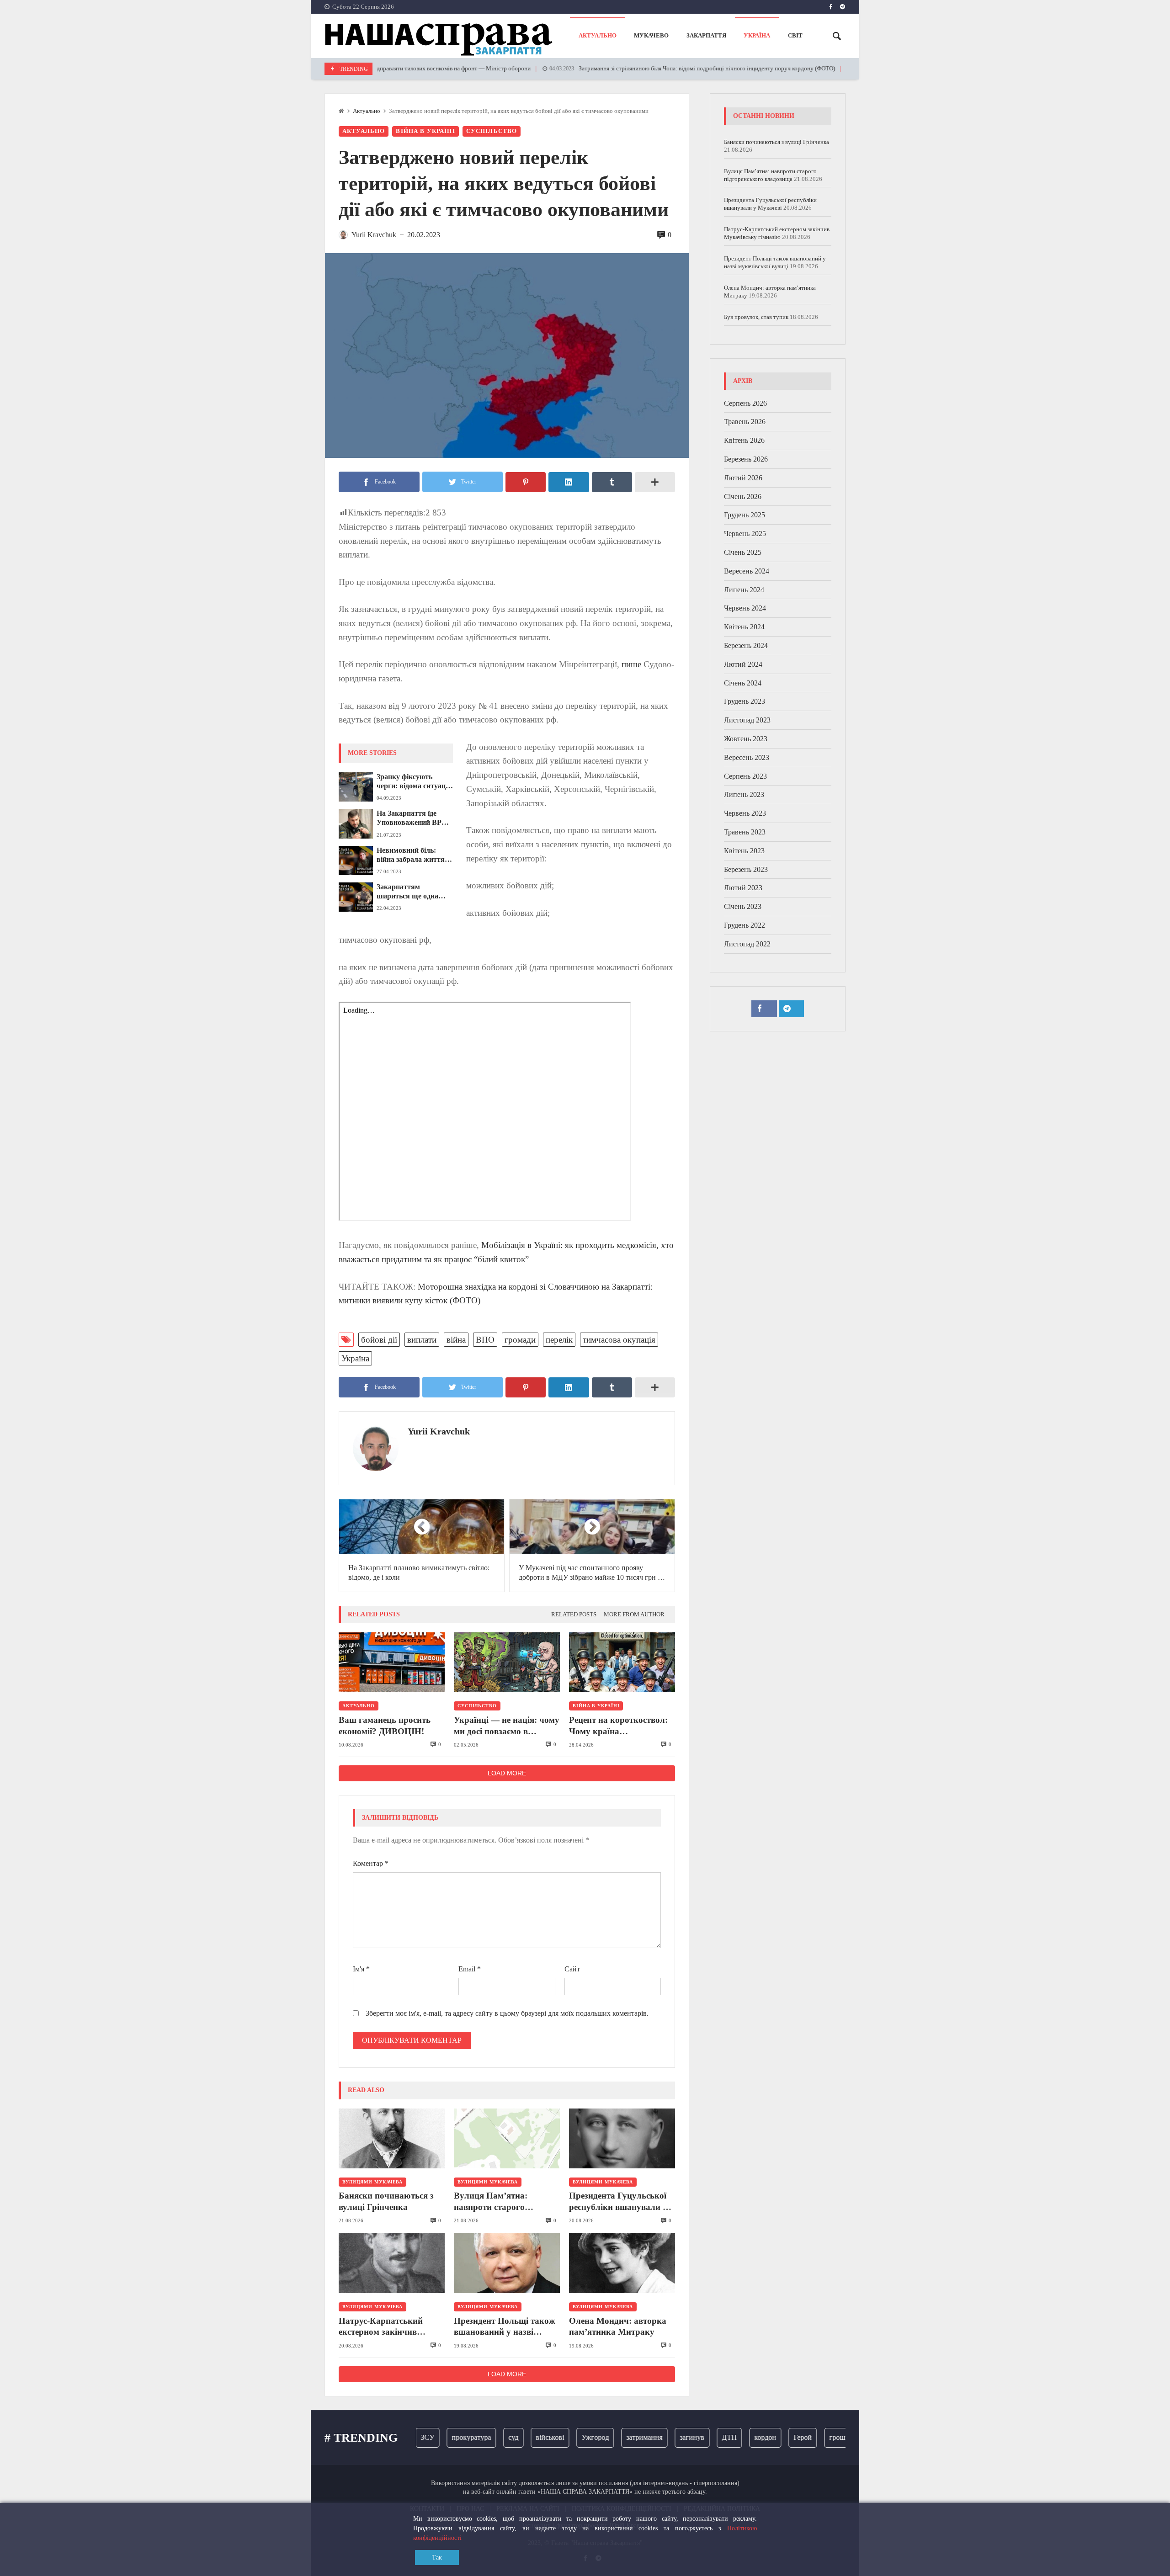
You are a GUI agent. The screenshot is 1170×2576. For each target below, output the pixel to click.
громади (520, 1340)
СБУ (830, 2437)
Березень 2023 (746, 869)
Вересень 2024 (747, 571)
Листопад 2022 (747, 944)
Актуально (367, 111)
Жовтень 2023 (746, 739)
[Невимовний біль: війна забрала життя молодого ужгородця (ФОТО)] (356, 860)
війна (456, 1340)
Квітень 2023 (744, 851)
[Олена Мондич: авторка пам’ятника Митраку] (622, 2263)
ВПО (485, 1340)
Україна (355, 1358)
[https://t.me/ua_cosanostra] (843, 7)
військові (509, 2437)
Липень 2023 (744, 795)
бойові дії (379, 1340)
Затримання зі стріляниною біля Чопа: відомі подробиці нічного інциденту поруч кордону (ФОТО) (634, 69)
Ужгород (554, 2437)
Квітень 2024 (744, 627)
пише (631, 664)
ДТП (689, 2437)
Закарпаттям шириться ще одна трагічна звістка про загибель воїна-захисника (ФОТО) (410, 892)
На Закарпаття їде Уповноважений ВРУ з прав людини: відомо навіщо (414, 818)
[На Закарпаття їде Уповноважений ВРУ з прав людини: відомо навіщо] (356, 823)
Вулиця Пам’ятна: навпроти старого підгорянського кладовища (491, 2202)
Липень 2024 (744, 590)
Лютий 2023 (743, 888)
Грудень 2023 (745, 702)
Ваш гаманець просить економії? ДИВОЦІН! (385, 1725)
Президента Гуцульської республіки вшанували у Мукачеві (618, 2202)
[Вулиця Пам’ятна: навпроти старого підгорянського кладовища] (507, 2138)
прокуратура (431, 2437)
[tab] (574, 1615)
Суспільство (492, 131)
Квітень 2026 (744, 441)
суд (473, 2437)
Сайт (572, 1969)
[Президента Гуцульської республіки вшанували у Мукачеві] (622, 2138)
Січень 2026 (743, 497)
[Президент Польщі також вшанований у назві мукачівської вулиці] (507, 2263)
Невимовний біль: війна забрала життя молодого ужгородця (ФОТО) (411, 855)
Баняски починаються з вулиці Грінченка (386, 2201)
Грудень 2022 (745, 925)
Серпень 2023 (745, 776)
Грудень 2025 (745, 515)
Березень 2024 (746, 646)
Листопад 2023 (747, 720)
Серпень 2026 (745, 403)
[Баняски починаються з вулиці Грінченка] (392, 2138)
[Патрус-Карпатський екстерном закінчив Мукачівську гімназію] (392, 2263)
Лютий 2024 (743, 664)
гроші (797, 2437)
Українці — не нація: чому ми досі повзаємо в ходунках (507, 1726)
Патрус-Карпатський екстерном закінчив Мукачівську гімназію (383, 2327)
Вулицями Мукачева (372, 2182)
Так (437, 2557)
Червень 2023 (745, 814)
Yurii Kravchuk (439, 1431)
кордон (724, 2437)
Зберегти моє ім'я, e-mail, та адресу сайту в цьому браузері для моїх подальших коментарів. (507, 2013)
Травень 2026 (745, 422)
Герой (762, 2437)
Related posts (574, 1615)
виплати (422, 1340)
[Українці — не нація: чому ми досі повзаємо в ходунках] (507, 1662)
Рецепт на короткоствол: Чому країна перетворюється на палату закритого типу (622, 1726)
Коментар (371, 1863)
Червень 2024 (745, 608)
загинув (651, 2437)
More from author (634, 1615)
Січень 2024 (743, 683)
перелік (559, 1340)
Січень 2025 (743, 553)
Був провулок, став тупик (756, 317)
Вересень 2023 (747, 757)
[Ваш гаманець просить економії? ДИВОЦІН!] (392, 1662)
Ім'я (361, 1969)
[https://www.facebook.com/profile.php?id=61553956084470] (831, 7)
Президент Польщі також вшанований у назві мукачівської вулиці (505, 2327)
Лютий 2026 (743, 478)
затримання (604, 2437)
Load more (507, 1773)
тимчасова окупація (619, 1340)
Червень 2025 (745, 534)
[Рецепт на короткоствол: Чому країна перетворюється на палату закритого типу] (622, 1662)
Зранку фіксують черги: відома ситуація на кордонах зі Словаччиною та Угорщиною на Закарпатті (414, 782)
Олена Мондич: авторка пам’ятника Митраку (618, 2326)
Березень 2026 (746, 459)
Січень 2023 (743, 907)
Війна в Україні (425, 131)
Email (470, 1969)
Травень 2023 (745, 832)
